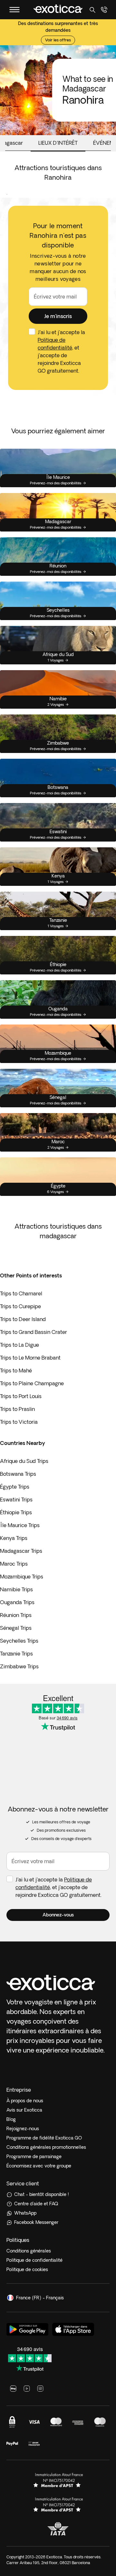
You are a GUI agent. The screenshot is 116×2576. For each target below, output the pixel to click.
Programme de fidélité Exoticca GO (44, 2138)
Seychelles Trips (19, 1641)
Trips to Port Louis (21, 1396)
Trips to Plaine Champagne (32, 1383)
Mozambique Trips (22, 1577)
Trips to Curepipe (20, 1306)
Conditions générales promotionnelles (46, 2147)
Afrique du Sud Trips (24, 1461)
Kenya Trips (14, 1538)
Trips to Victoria (19, 1422)
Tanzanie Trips (16, 1654)
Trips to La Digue (19, 1345)
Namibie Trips (16, 1589)
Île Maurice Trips (20, 1525)
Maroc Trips (14, 1564)
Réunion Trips (16, 1615)
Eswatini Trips (16, 1500)
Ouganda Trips (17, 1602)
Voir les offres (58, 40)
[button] (58, 316)
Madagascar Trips (21, 1551)
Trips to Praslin (17, 1409)
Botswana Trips (18, 1474)
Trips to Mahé (16, 1370)
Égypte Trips (15, 1487)
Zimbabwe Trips (19, 1666)
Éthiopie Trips (16, 1512)
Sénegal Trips (16, 1628)
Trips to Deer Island (23, 1319)
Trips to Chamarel (21, 1293)
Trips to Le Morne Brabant (30, 1358)
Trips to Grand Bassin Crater (34, 1332)
